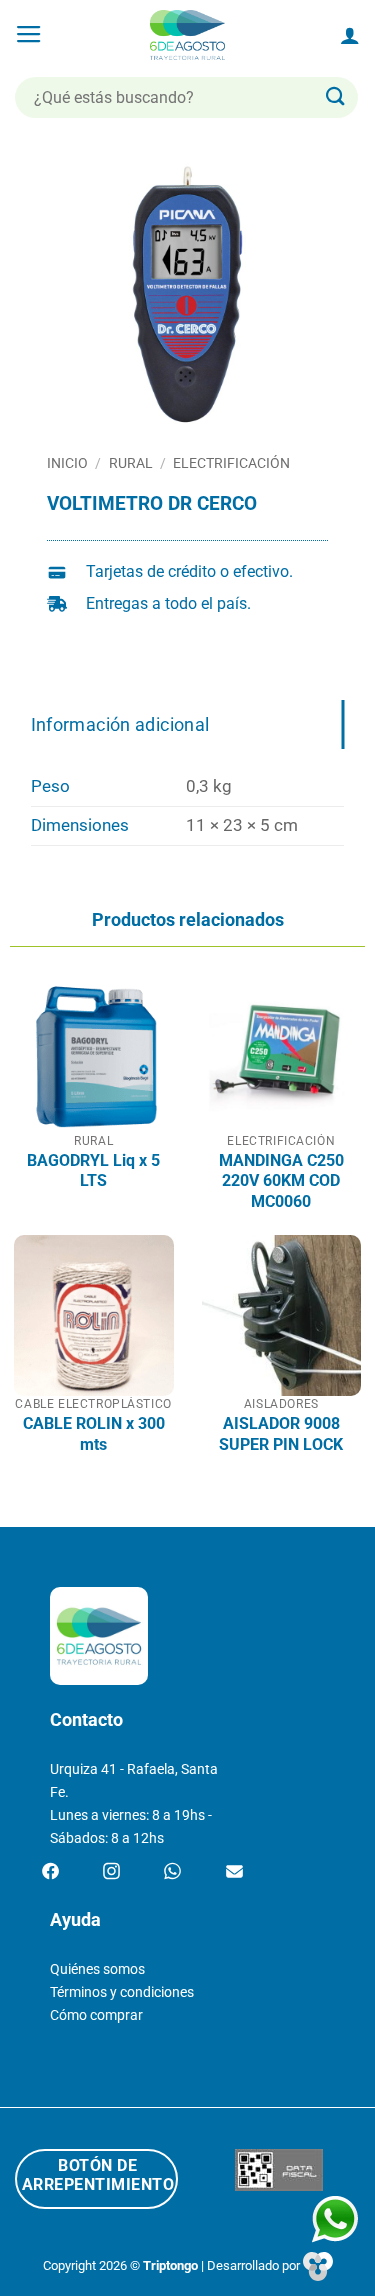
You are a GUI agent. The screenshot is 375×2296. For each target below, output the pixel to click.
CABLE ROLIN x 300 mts (94, 1433)
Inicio (67, 463)
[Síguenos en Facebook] (50, 1872)
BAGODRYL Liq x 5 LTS (93, 1170)
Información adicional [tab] (120, 724)
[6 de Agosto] (187, 35)
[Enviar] (336, 97)
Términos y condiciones (122, 1992)
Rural (131, 463)
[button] (29, 35)
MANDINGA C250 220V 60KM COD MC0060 (281, 1181)
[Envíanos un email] (234, 1872)
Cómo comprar (96, 2015)
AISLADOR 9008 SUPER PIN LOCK (281, 1433)
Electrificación (231, 463)
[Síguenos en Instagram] (111, 1872)
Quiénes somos (97, 1969)
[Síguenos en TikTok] (172, 1872)
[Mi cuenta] (350, 35)
